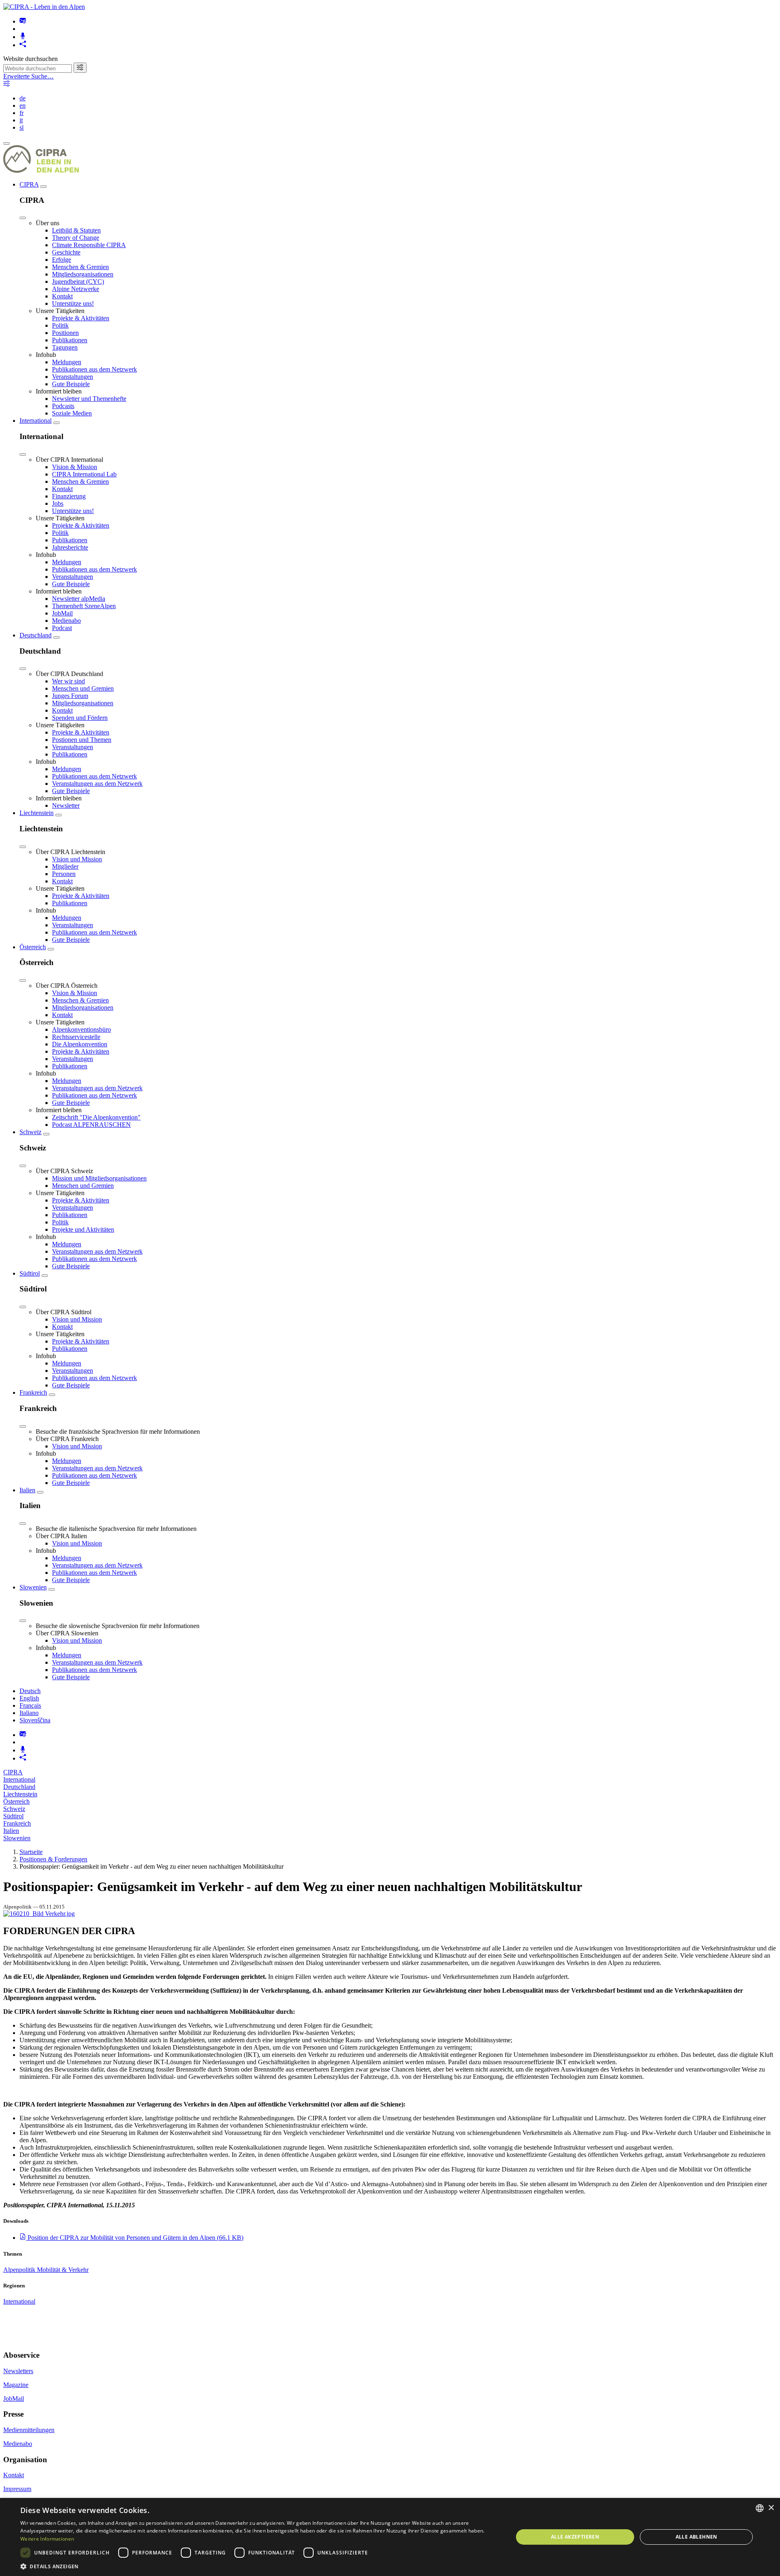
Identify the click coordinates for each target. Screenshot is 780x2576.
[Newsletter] (23, 21)
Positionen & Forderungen (53, 1859)
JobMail (62, 613)
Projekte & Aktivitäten (81, 318)
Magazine (16, 2385)
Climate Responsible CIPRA (89, 245)
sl (22, 127)
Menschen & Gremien (80, 267)
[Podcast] (23, 37)
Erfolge (62, 260)
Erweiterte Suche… (28, 76)
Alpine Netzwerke (76, 289)
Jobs (58, 503)
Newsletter (66, 805)
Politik (60, 325)
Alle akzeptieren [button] (575, 2537)
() (135, 2238)
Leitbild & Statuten (76, 230)
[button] (259, 2566)
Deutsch (30, 1691)
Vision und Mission (77, 859)
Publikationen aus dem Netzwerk (94, 369)
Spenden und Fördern (80, 718)
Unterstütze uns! (73, 303)
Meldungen (67, 362)
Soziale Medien (72, 413)
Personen (64, 874)
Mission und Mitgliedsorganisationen (99, 1178)
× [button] (771, 2508)
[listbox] (760, 2508)
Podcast (62, 628)
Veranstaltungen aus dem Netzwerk (97, 784)
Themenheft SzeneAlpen (84, 606)
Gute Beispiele (71, 384)
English (29, 1698)
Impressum (17, 2489)
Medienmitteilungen (29, 2430)
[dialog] (390, 2537)
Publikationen (70, 340)
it (21, 120)
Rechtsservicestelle (76, 1037)
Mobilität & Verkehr (63, 2270)
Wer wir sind (68, 681)
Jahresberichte (70, 547)
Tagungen (65, 347)
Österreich (33, 947)
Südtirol (30, 1273)
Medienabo (66, 621)
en (23, 105)
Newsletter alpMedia (79, 599)
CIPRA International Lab (84, 474)
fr (22, 113)
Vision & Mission (75, 467)
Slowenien (33, 1587)
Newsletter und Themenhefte (89, 399)
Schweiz (30, 1132)
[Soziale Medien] (23, 45)
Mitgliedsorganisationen (83, 274)
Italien (27, 1490)
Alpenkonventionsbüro (81, 1029)
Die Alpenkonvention (80, 1044)
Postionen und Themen (82, 740)
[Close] (23, 218)
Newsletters (18, 2371)
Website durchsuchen (30, 59)
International (36, 421)
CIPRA (29, 184)
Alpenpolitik (20, 2270)
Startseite (31, 1852)
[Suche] (80, 68)
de (23, 98)
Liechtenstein (37, 813)
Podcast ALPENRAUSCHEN (91, 1125)
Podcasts (63, 406)
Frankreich (33, 1392)
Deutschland (36, 635)
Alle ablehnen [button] (697, 2537)
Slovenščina (35, 1720)
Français (30, 1705)
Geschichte (66, 252)
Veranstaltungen (73, 377)
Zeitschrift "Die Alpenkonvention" (96, 1117)
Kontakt (62, 296)
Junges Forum (70, 696)
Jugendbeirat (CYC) (78, 282)
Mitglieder (65, 866)
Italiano (29, 1713)
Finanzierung (69, 496)
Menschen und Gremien (83, 688)
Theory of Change (76, 238)
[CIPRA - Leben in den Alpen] (44, 7)
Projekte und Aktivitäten (83, 1229)
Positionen (65, 333)
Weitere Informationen (47, 2539)
